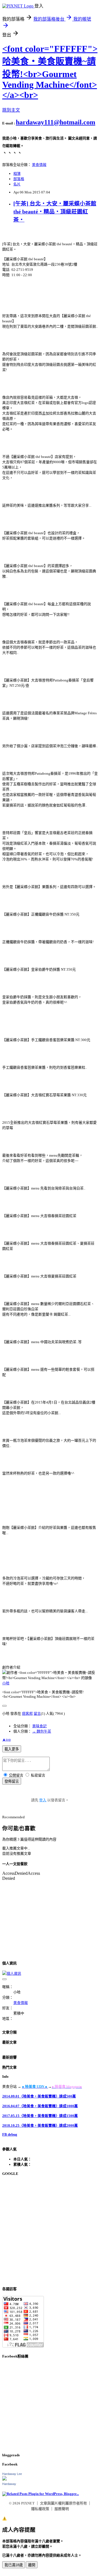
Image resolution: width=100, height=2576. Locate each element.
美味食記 (39, 1726)
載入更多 (12, 1749)
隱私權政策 (40, 2509)
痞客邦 (27, 1713)
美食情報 (39, 165)
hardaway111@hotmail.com (56, 122)
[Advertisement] (50, 2231)
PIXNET (28, 2503)
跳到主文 (11, 110)
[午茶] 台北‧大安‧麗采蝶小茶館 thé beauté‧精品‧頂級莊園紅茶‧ (55, 212)
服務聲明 (62, 2509)
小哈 (6, 1683)
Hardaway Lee (12, 2474)
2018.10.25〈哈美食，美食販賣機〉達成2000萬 (40, 2125)
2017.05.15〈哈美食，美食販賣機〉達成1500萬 (40, 2116)
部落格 (19, 179)
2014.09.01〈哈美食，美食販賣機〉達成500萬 (39, 2096)
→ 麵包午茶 (42, 1731)
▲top (7, 1739)
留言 (37, 1713)
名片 (17, 184)
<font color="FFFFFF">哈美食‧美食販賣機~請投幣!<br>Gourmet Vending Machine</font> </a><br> (50, 72)
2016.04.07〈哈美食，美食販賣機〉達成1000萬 (40, 2106)
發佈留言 (12, 1781)
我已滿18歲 (14, 2565)
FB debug (10, 2134)
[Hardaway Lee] (4, 2479)
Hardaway (9, 2484)
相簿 (17, 174)
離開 (32, 2565)
